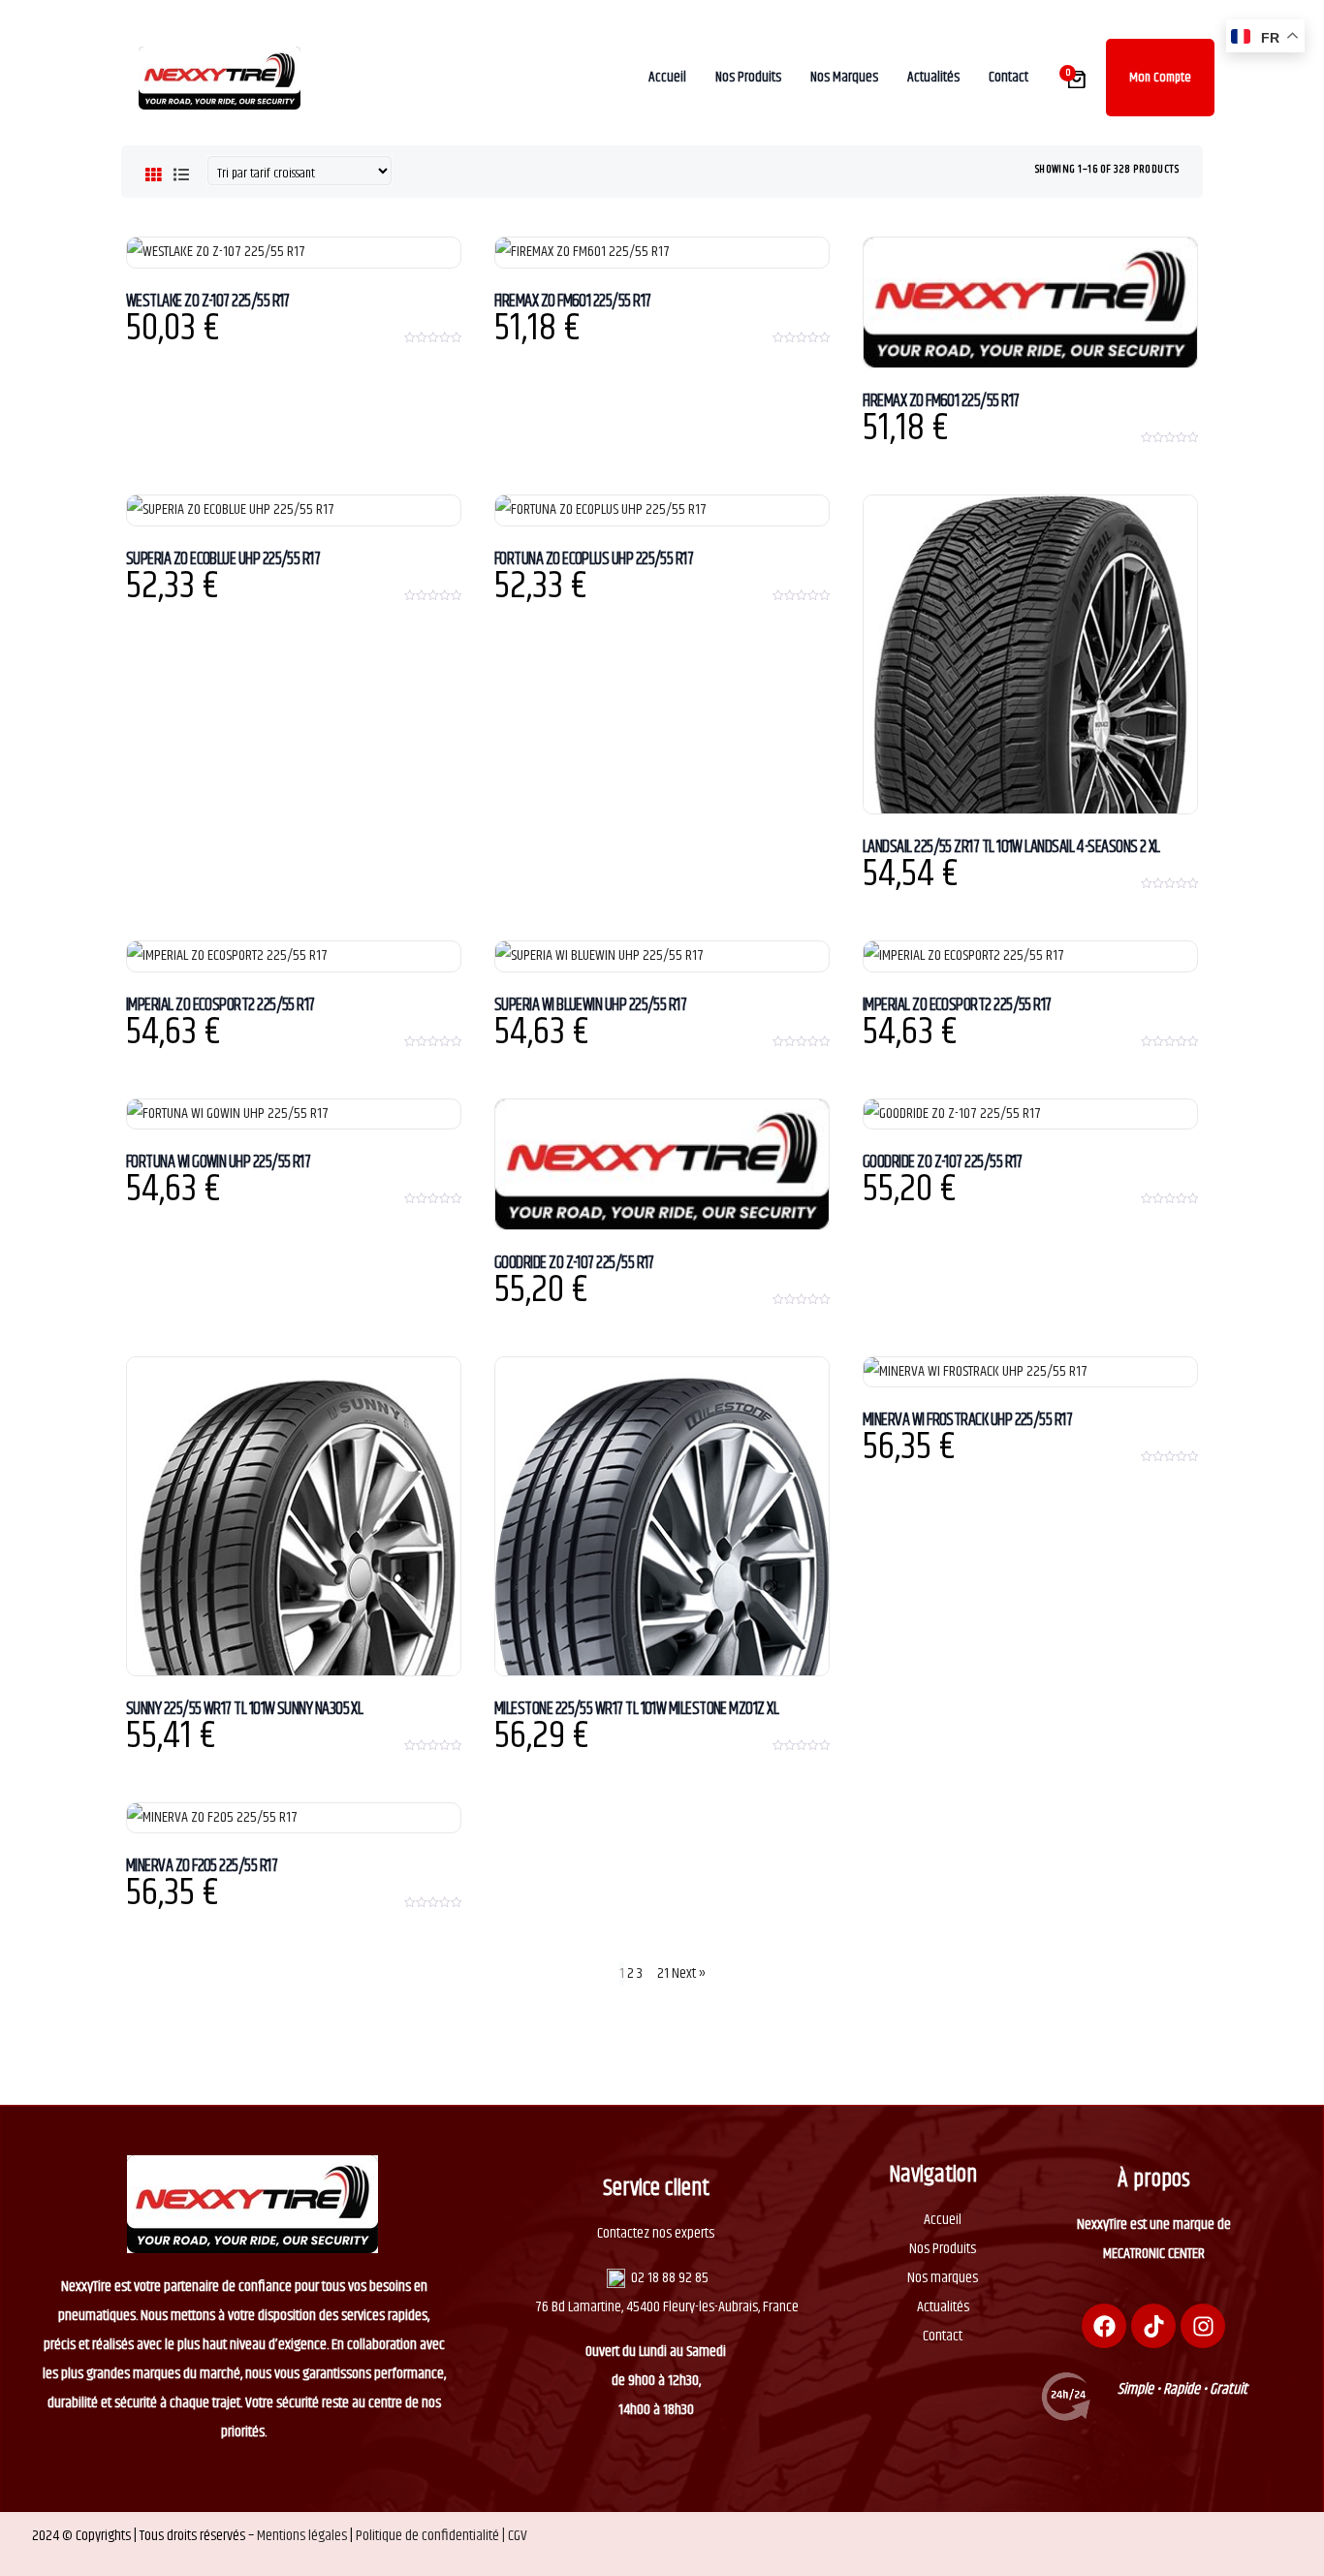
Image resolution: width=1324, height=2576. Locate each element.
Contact (943, 2336)
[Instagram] (1203, 2326)
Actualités (943, 2307)
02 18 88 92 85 (670, 2278)
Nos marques (943, 2278)
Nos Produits (943, 2249)
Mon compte (1160, 78)
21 (663, 1973)
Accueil (943, 2220)
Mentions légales (302, 2536)
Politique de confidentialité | (432, 2536)
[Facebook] (1104, 2326)
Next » (689, 1973)
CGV (518, 2536)
